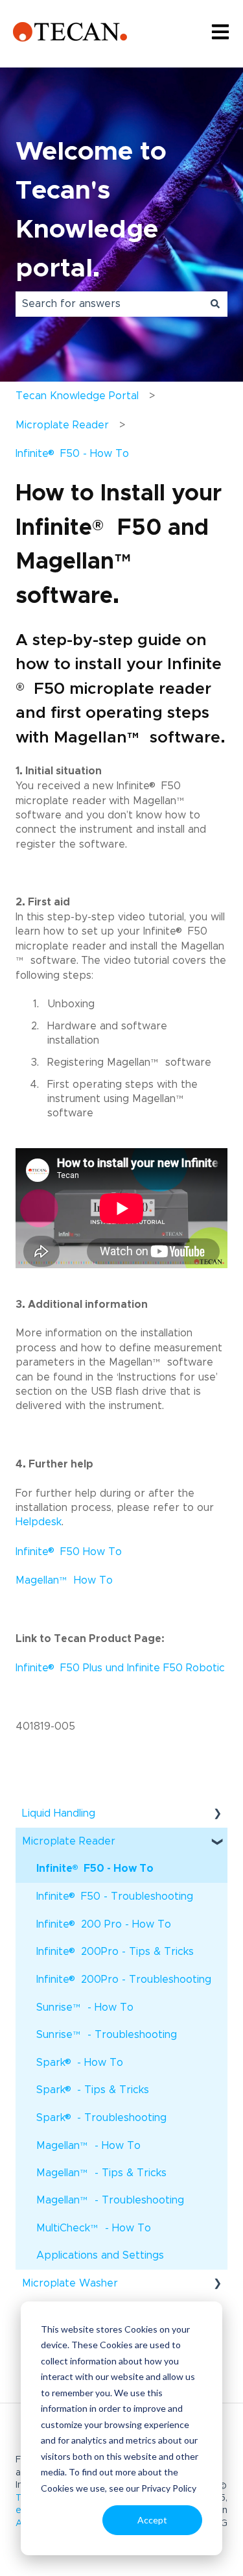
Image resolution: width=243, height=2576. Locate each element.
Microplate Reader (62, 425)
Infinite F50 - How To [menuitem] (95, 1868)
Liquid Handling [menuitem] (59, 1813)
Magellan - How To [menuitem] (88, 2150)
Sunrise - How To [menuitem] (85, 2012)
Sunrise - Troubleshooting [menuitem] (107, 2039)
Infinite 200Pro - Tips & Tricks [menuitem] (115, 1951)
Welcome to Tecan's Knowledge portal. (91, 210)
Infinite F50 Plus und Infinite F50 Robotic (120, 1668)
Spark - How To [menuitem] (80, 2062)
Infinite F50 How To (69, 1552)
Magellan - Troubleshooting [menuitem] (110, 2204)
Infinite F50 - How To (72, 453)
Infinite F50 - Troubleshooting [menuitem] (115, 1895)
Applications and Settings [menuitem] (100, 2255)
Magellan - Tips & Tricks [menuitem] (101, 2177)
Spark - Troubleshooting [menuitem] (101, 2117)
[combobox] (109, 304)
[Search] (215, 304)
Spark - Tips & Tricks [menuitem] (93, 2089)
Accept (152, 2520)
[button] (217, 1814)
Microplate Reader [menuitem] (69, 1841)
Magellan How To (64, 1580)
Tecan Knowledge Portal (77, 396)
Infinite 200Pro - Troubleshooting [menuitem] (124, 1979)
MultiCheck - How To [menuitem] (94, 2232)
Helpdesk (39, 1522)
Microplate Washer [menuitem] (70, 2283)
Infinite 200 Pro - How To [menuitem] (104, 1923)
